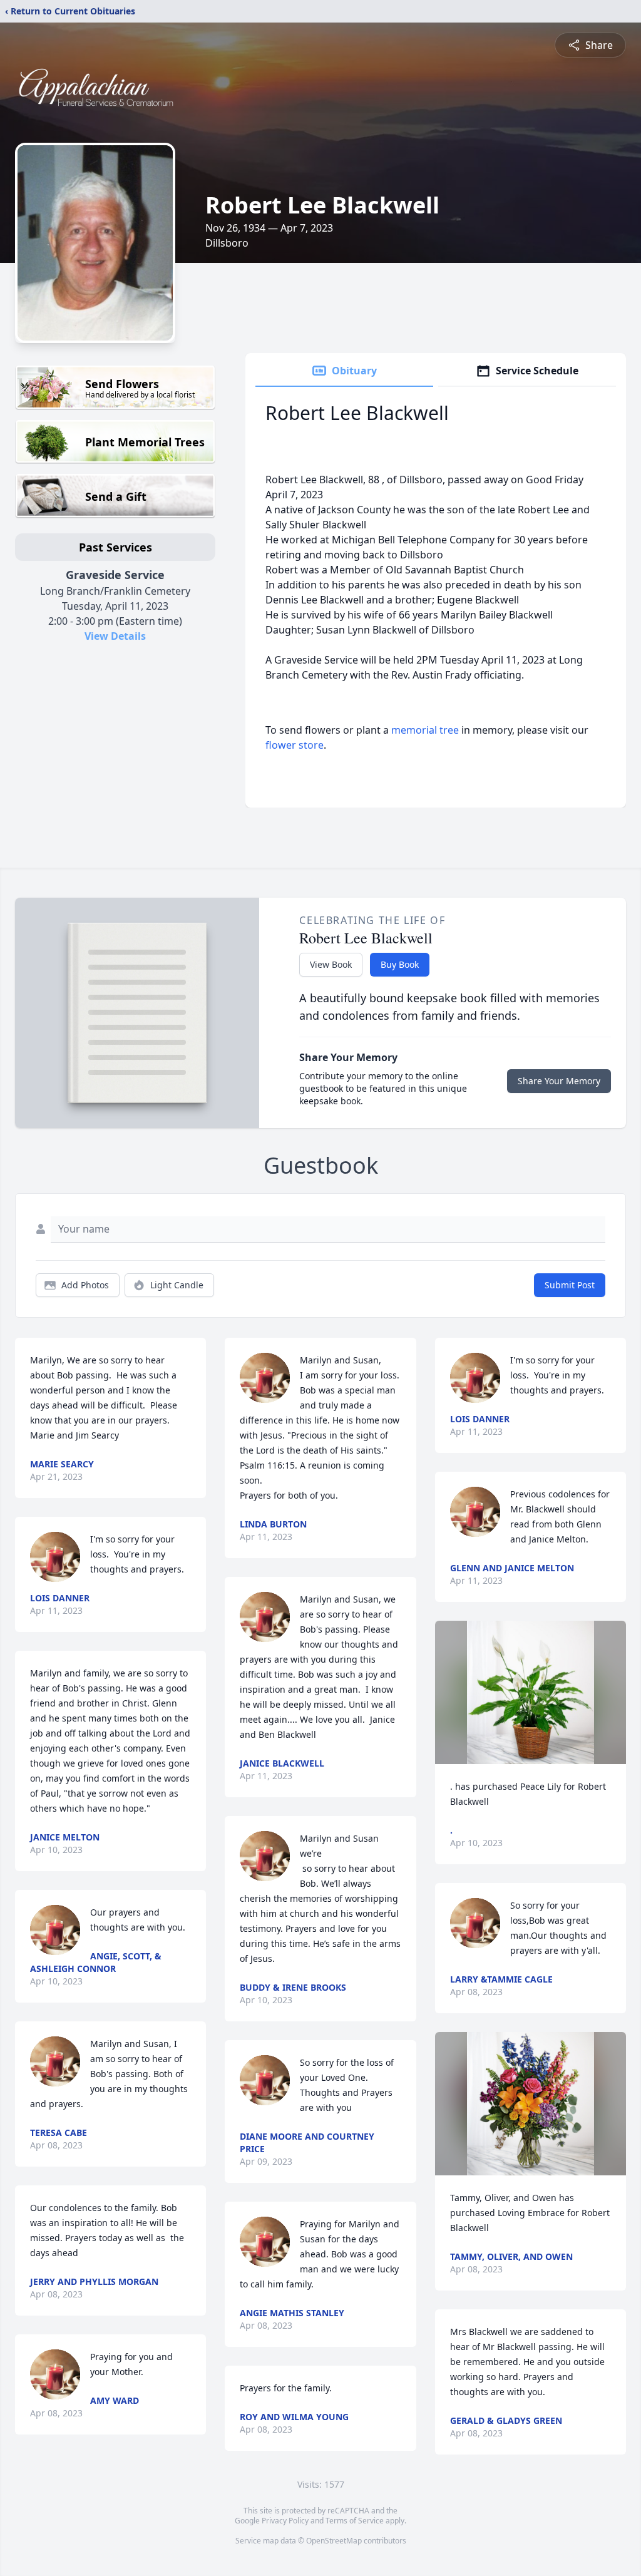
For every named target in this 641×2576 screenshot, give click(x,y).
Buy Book (400, 964)
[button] (531, 1692)
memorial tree (425, 730)
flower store (295, 745)
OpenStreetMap (334, 2541)
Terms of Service (355, 2521)
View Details (115, 636)
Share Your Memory (559, 1081)
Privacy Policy (285, 2521)
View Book (331, 964)
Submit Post (570, 1285)
